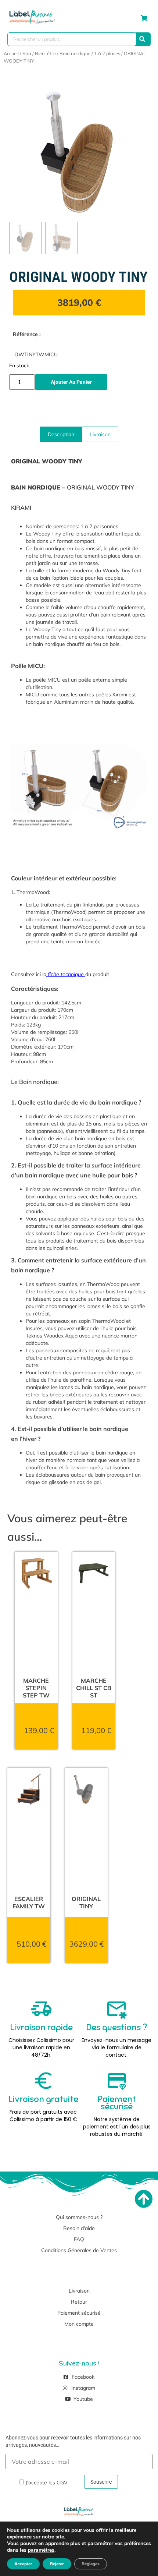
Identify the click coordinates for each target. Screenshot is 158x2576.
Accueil (11, 53)
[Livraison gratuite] (43, 2081)
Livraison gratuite (43, 2099)
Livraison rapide (41, 2027)
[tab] (61, 434)
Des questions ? (117, 2027)
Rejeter (57, 2564)
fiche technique (66, 974)
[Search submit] (142, 39)
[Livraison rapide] (42, 2009)
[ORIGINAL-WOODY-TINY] (79, 152)
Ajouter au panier (71, 382)
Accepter (23, 2564)
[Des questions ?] (116, 2009)
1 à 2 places (107, 53)
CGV (62, 2482)
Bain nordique (75, 53)
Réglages (91, 2564)
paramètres (41, 2550)
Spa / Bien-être (39, 53)
